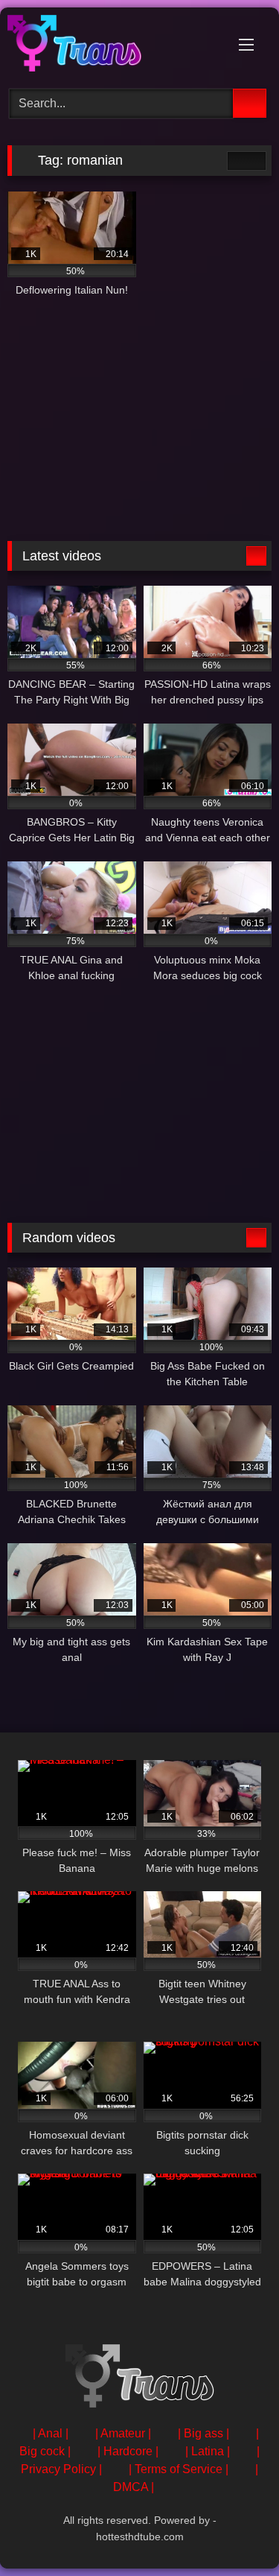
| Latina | (208, 2451)
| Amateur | (123, 2433)
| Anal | (51, 2433)
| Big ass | (203, 2433)
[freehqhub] (115, 46)
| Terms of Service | (179, 2469)
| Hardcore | (128, 2451)
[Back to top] (234, 2532)
